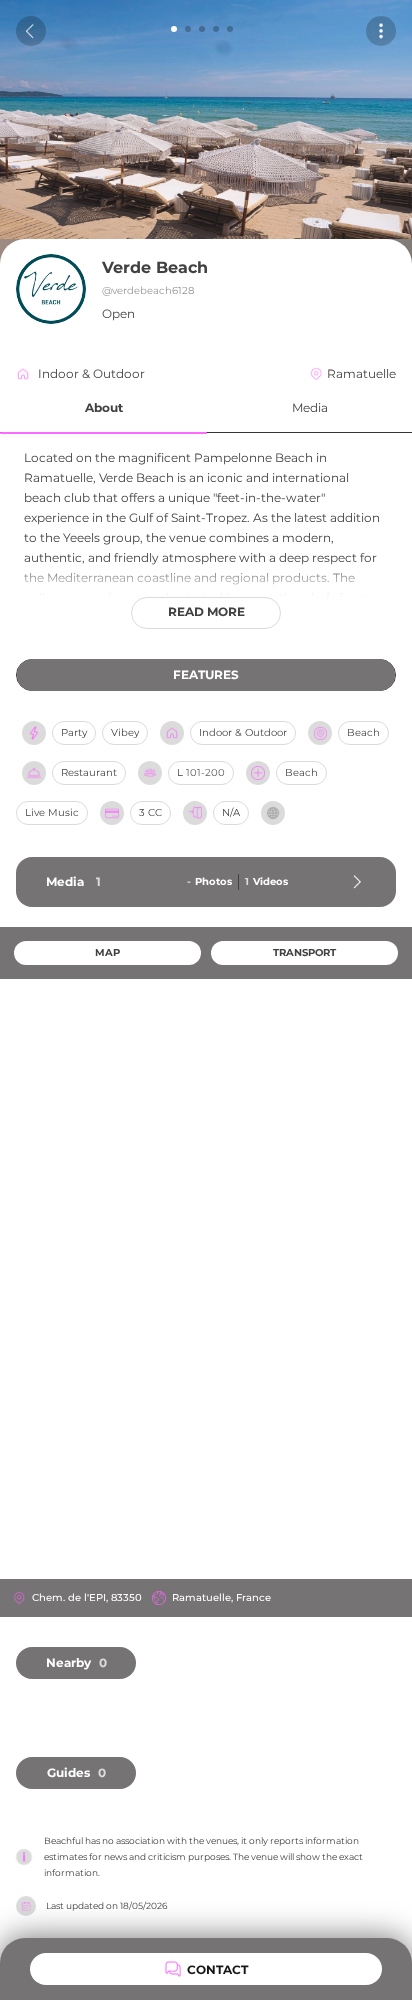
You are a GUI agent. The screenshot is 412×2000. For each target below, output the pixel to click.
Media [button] (310, 407)
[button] (103, 408)
